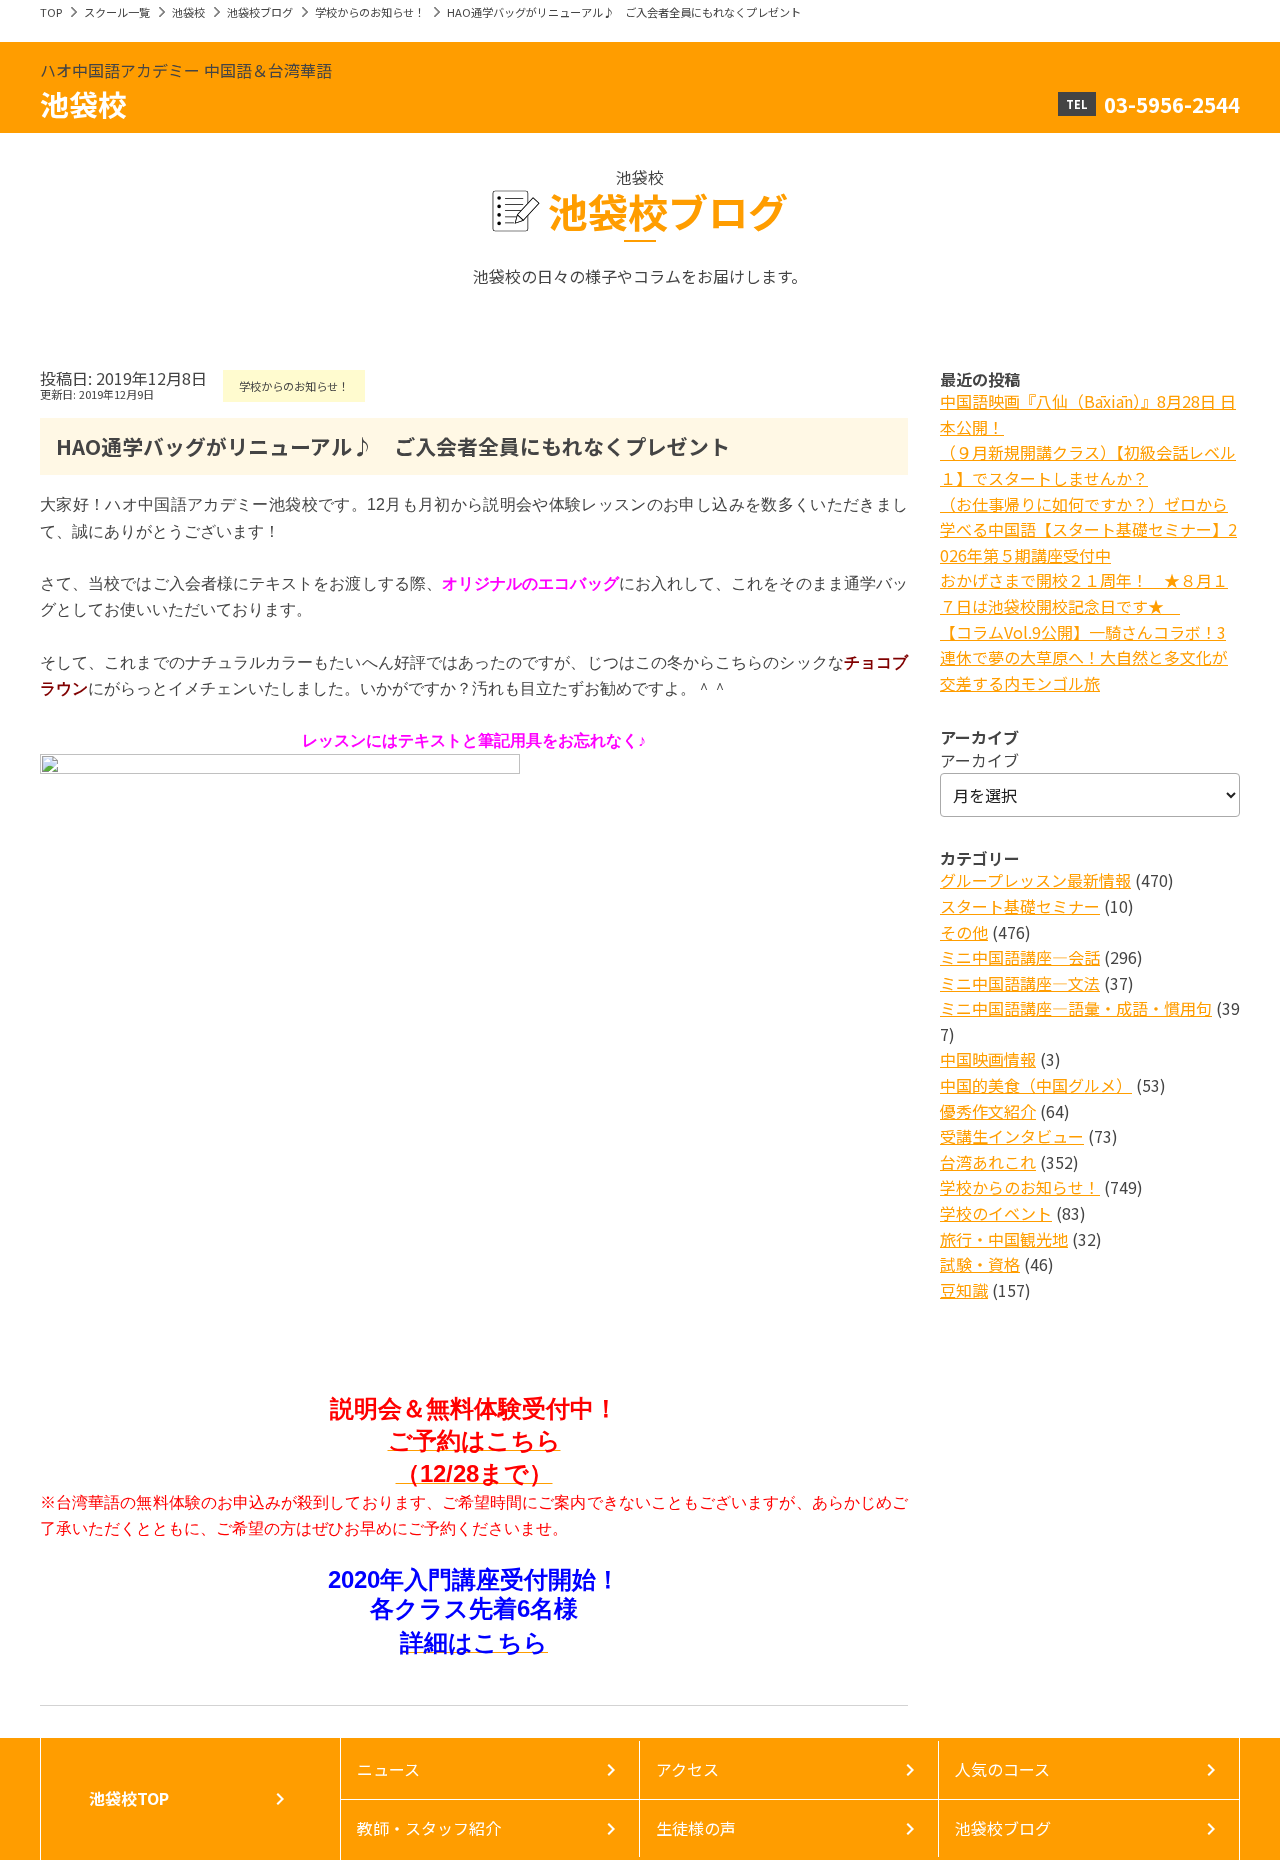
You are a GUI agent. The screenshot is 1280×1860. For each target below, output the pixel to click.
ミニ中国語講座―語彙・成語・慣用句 (1076, 1008)
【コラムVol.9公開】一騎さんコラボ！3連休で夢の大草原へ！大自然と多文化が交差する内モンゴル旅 (1084, 657)
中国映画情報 (988, 1059)
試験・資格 (980, 1264)
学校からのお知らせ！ (370, 12)
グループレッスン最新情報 (1035, 880)
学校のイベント (996, 1213)
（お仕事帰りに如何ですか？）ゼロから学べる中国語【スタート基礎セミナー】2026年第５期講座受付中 (1088, 529)
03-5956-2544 (1172, 104)
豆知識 (964, 1290)
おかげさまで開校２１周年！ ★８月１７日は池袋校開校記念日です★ (1084, 593)
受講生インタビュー (1012, 1136)
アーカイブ (979, 760)
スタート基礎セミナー (1020, 906)
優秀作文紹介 (988, 1111)
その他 (964, 932)
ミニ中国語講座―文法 (1020, 983)
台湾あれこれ (988, 1162)
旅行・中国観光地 (1004, 1239)
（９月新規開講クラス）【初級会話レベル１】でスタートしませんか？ (1088, 465)
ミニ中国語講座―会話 (1020, 957)
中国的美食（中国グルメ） (1036, 1085)
